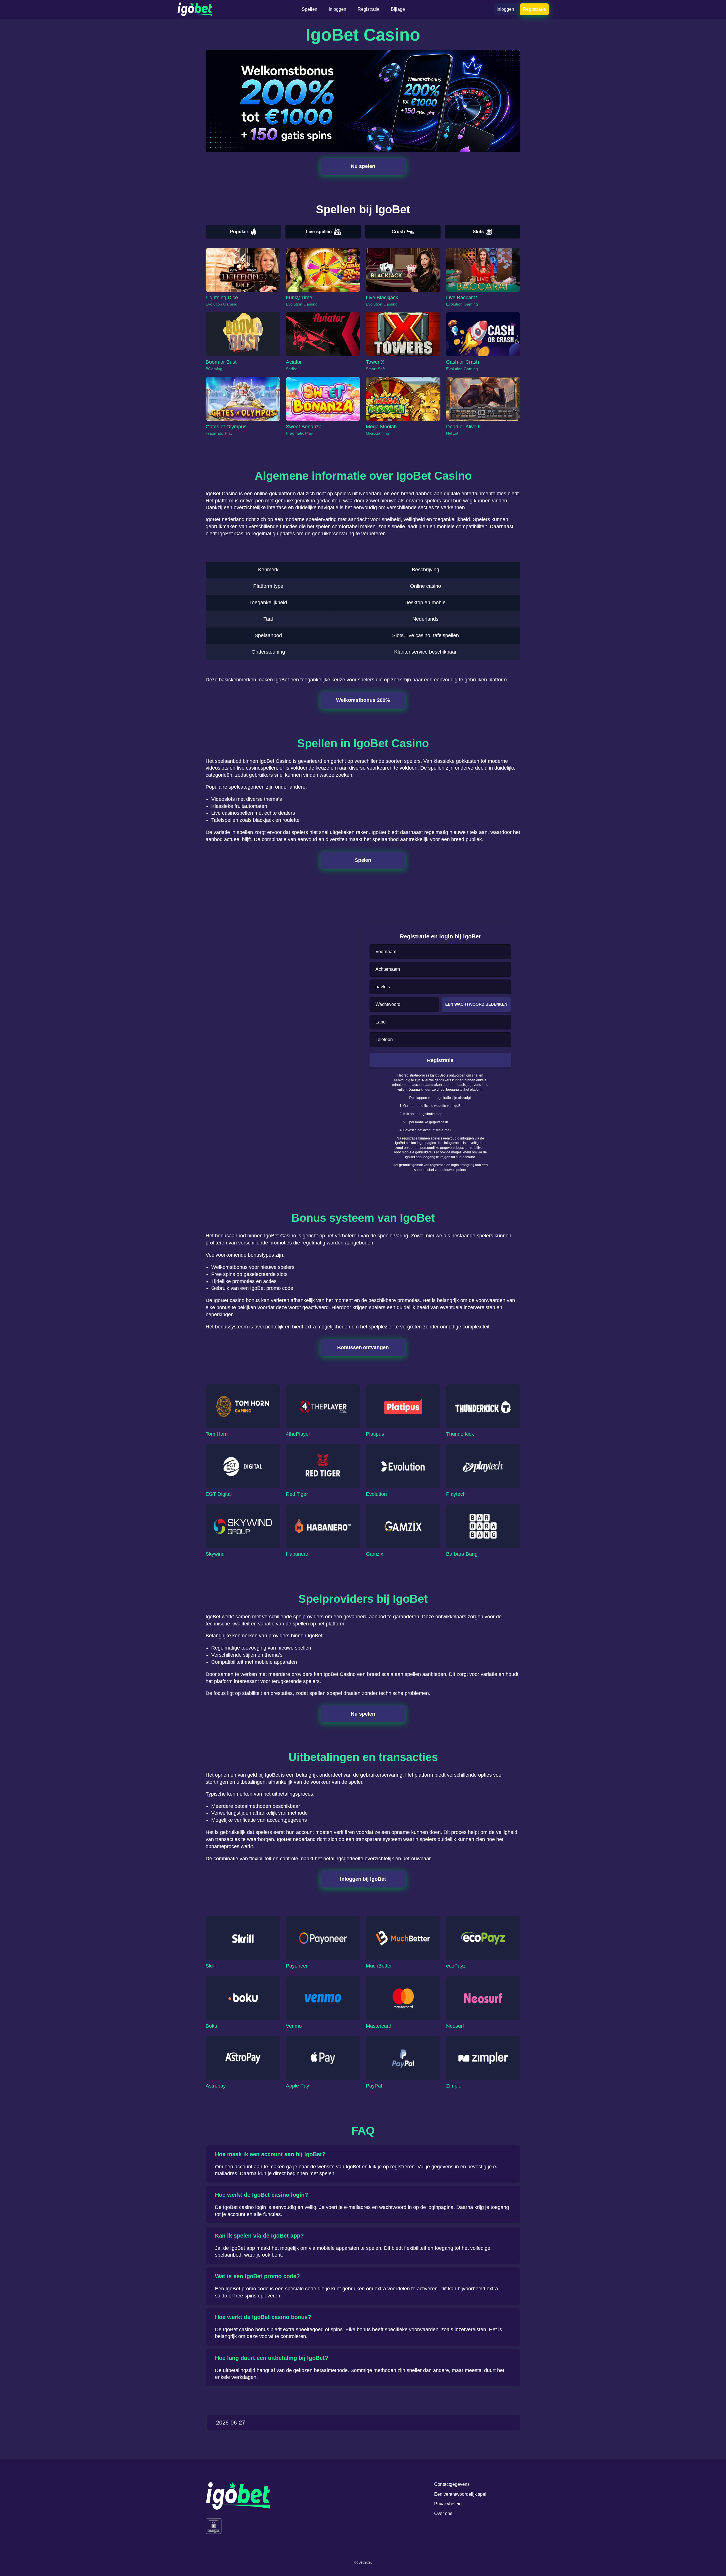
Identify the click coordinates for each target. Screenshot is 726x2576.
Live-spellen (319, 232)
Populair (239, 232)
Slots (478, 232)
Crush (398, 232)
